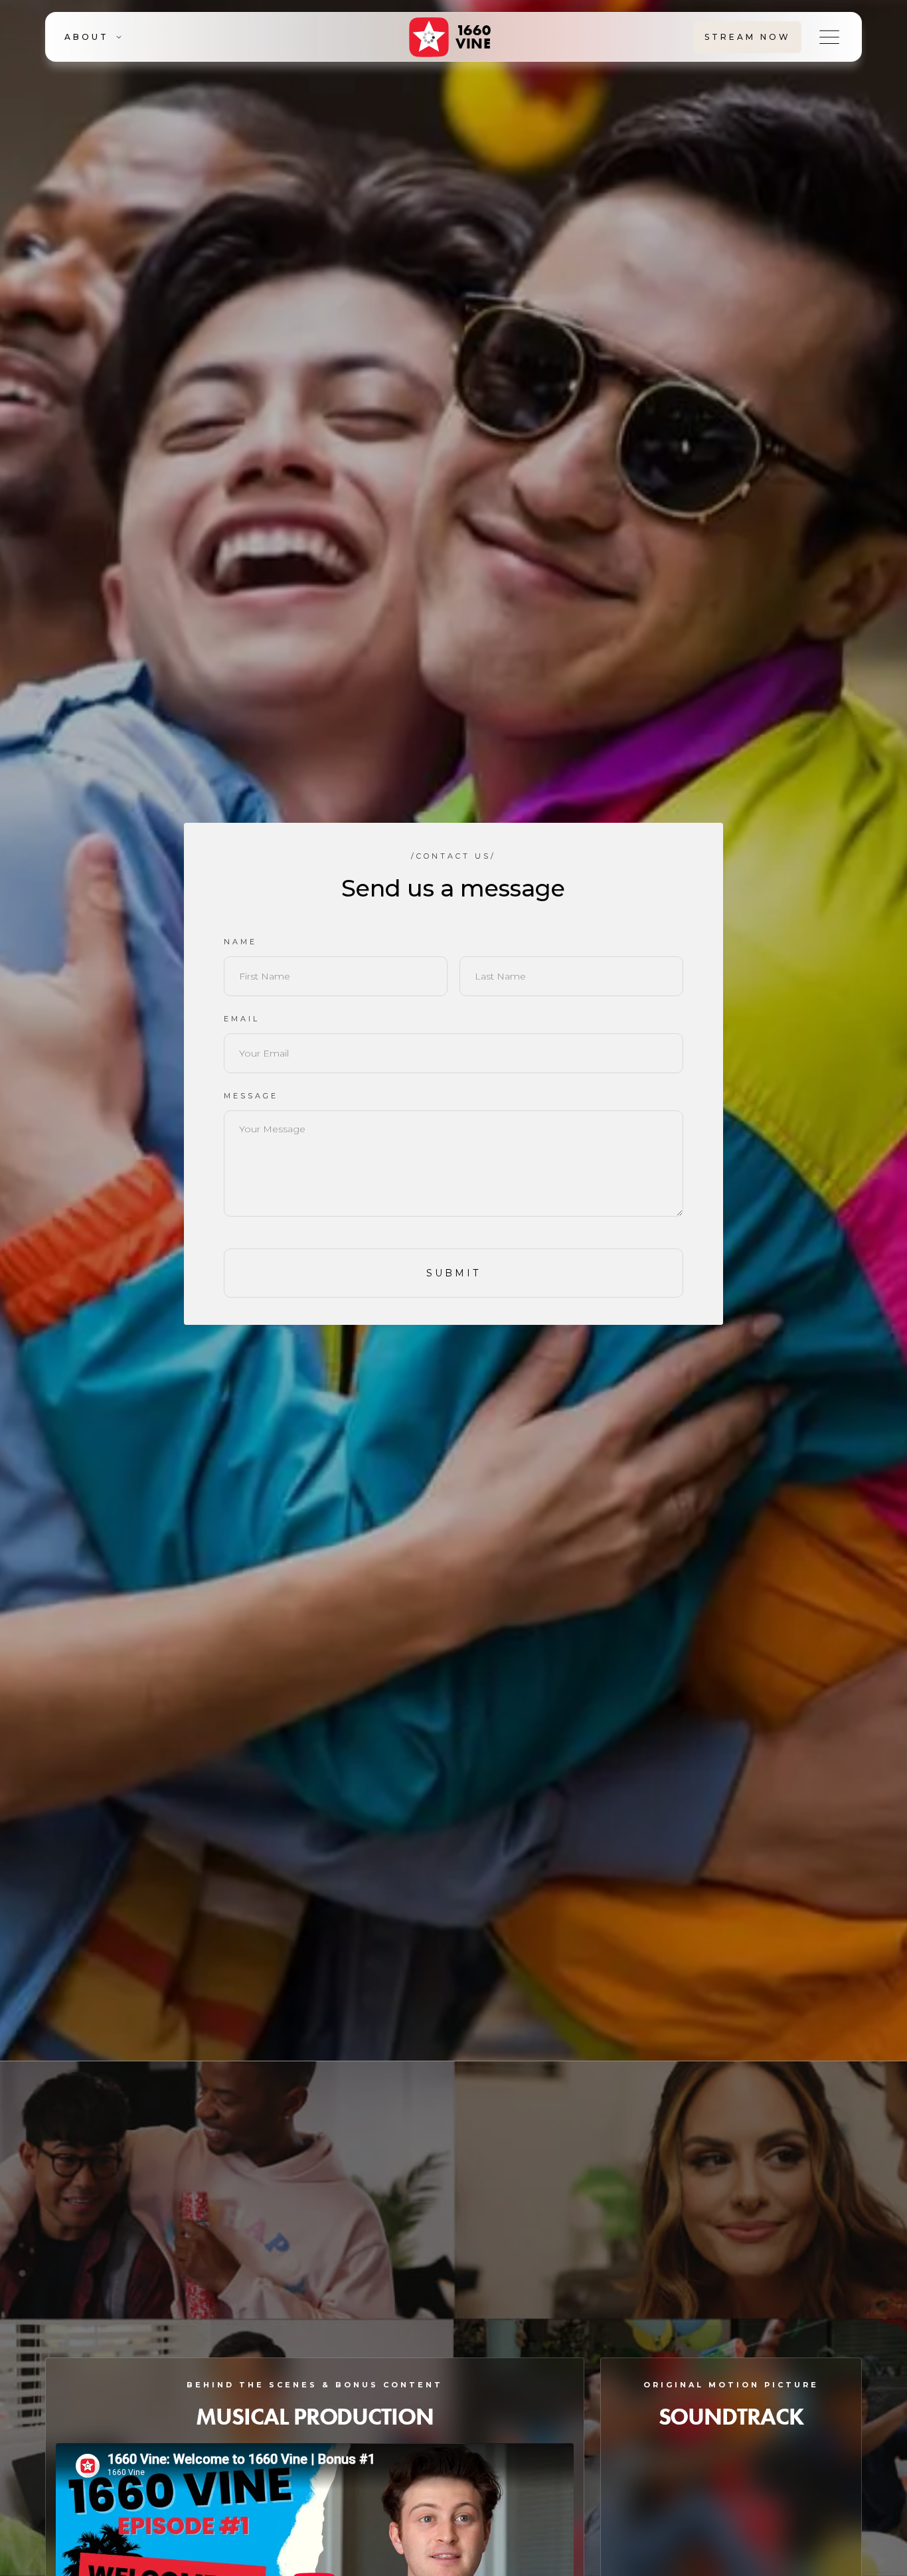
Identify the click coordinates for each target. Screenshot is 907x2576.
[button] (141, 37)
